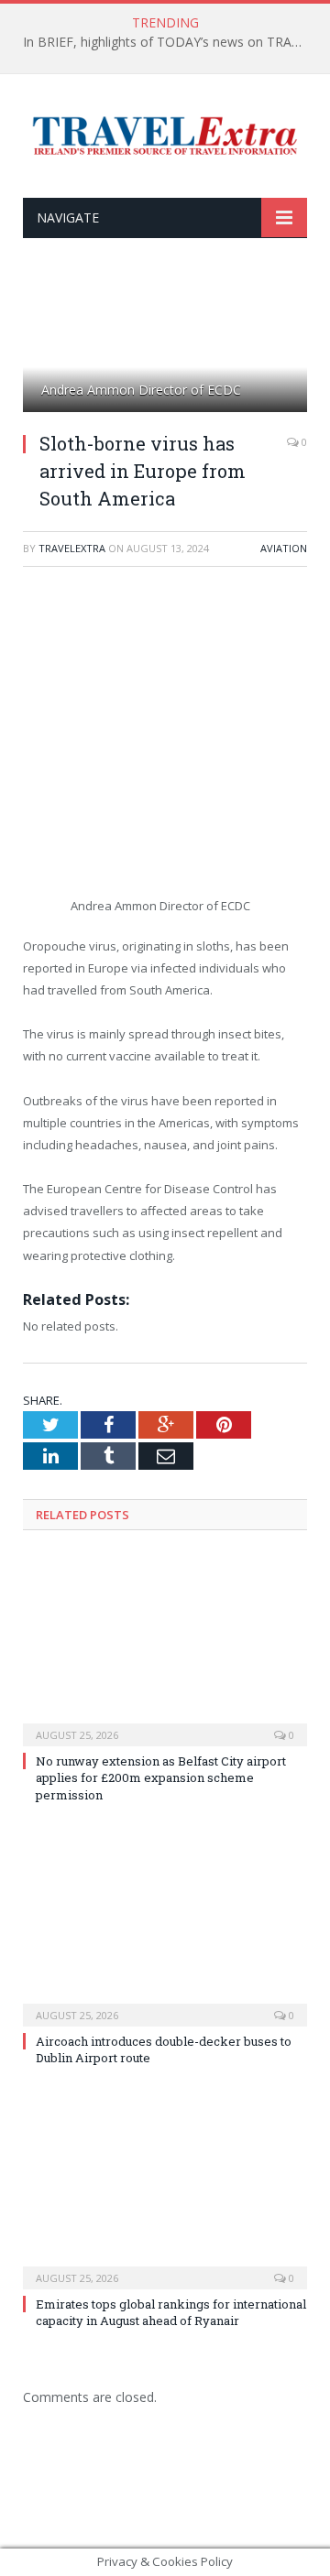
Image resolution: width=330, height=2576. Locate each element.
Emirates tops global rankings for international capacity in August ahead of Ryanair (171, 2312)
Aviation (284, 548)
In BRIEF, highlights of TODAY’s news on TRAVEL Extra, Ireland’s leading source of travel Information (170, 42)
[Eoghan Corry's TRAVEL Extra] (165, 133)
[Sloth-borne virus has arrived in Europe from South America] (165, 347)
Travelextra (72, 548)
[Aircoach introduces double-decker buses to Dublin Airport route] (165, 1929)
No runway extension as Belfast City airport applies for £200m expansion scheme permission (161, 1777)
